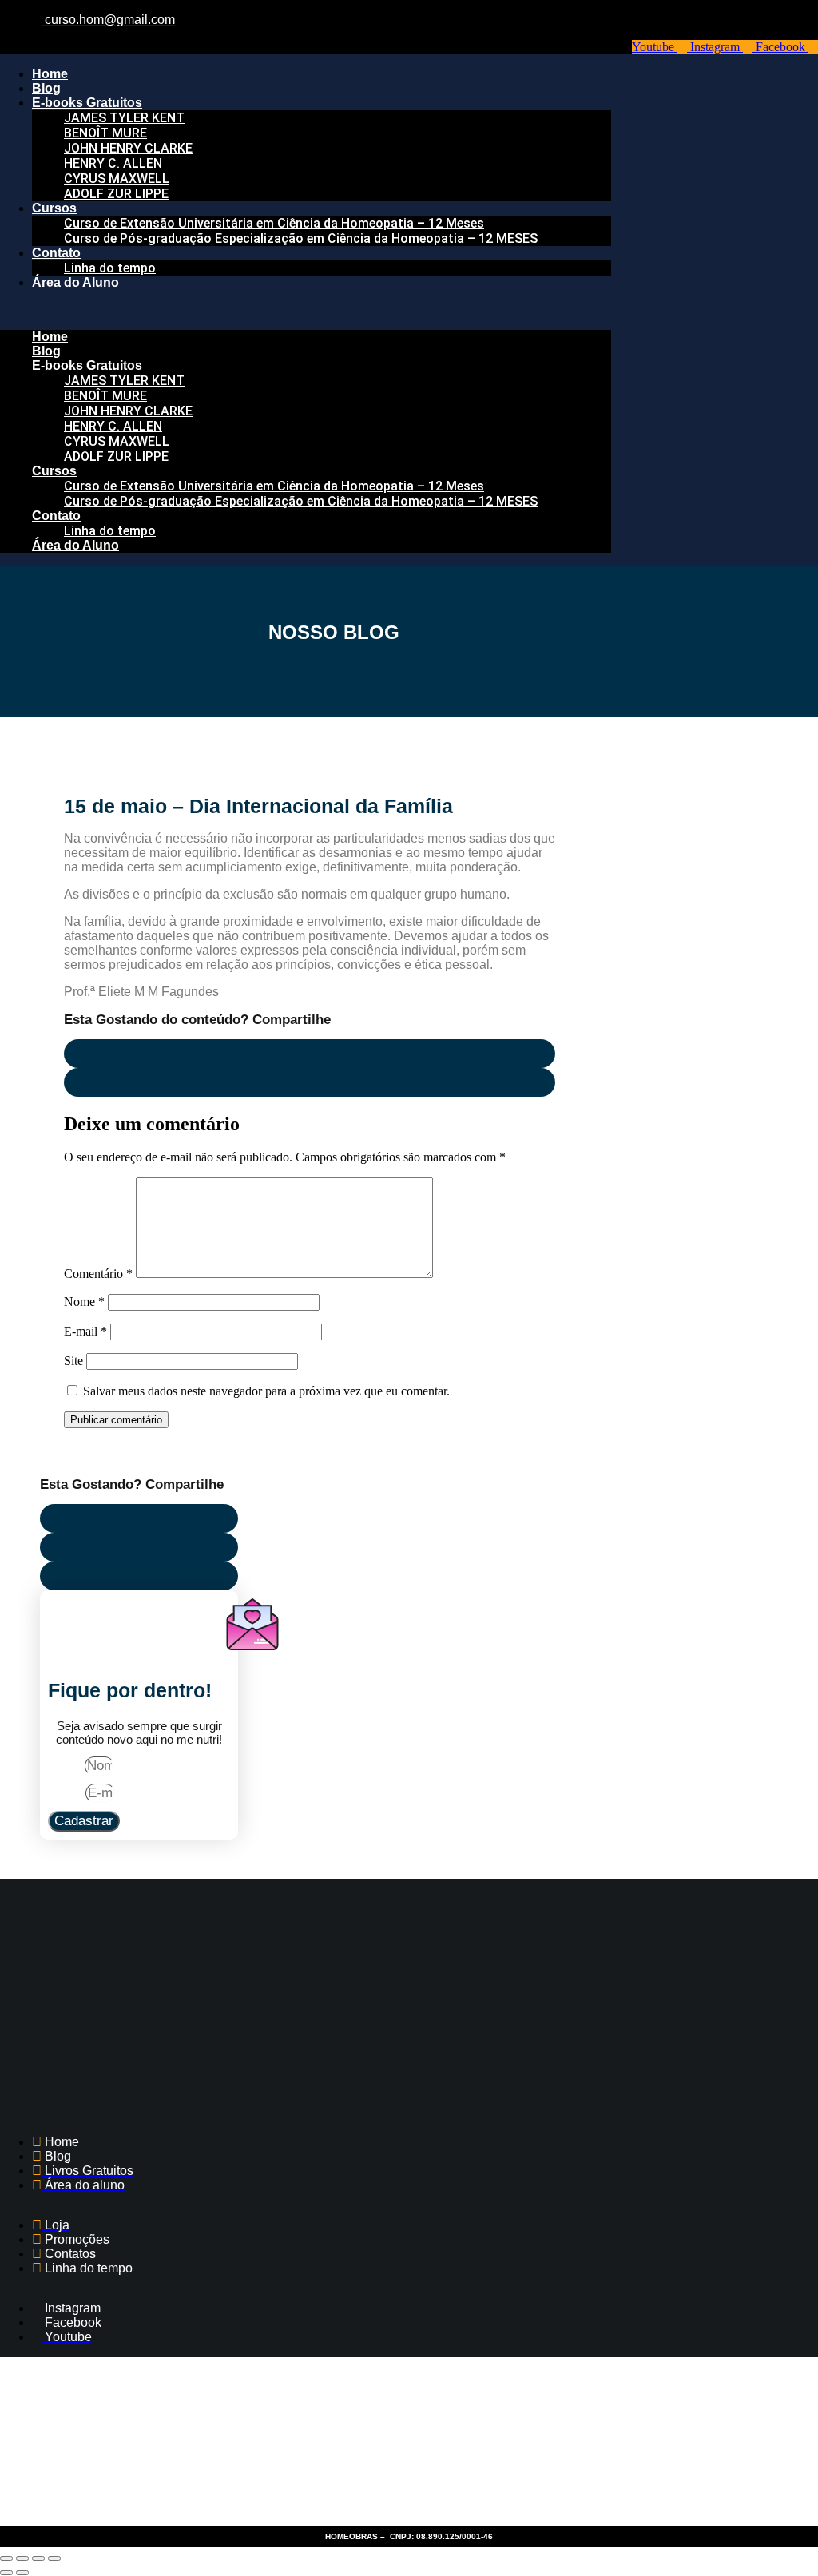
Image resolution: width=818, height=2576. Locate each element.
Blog (46, 88)
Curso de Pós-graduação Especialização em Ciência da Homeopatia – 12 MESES (301, 238)
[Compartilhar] (38, 2558)
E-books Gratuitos (87, 103)
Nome (84, 1302)
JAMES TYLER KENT (124, 118)
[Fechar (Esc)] (54, 2558)
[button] (306, 310)
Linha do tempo (110, 268)
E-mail (85, 1331)
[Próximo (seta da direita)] (22, 2573)
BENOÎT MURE (105, 133)
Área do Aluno (75, 282)
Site (73, 1361)
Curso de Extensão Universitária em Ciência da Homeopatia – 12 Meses (274, 223)
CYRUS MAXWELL (117, 179)
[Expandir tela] (22, 2558)
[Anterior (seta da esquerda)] (6, 2573)
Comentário (98, 1274)
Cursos (54, 208)
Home (50, 74)
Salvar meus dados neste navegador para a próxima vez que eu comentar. (266, 1391)
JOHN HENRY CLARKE (128, 148)
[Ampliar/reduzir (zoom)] (6, 2558)
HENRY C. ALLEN (113, 163)
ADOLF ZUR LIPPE (116, 194)
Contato (56, 253)
